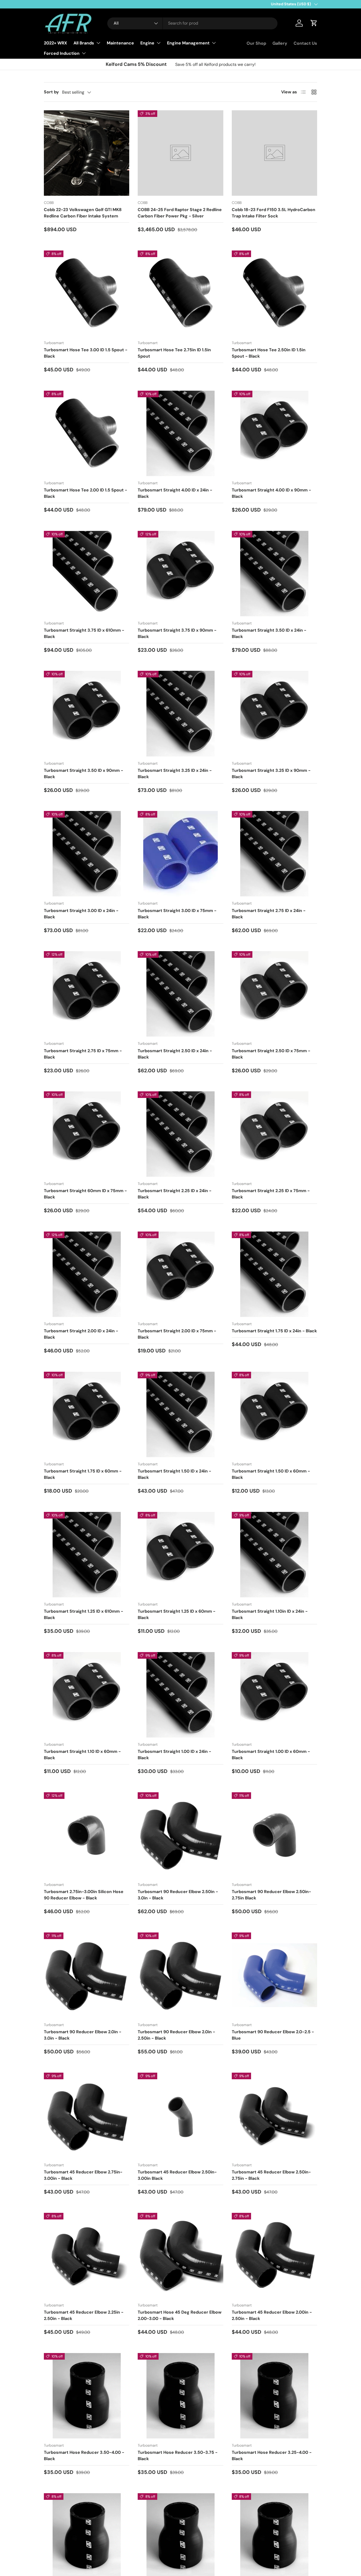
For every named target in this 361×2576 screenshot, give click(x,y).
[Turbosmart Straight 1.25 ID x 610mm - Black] (87, 1555)
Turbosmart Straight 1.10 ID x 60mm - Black (82, 1755)
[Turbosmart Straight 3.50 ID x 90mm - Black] (87, 713)
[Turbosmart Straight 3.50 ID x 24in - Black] (274, 574)
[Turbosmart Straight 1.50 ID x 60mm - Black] (274, 1414)
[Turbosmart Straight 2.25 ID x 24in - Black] (180, 1134)
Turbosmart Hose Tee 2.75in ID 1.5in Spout (174, 353)
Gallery (280, 43)
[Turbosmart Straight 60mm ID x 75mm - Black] (87, 1134)
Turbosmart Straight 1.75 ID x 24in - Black (274, 1331)
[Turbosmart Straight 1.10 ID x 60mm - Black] (87, 1695)
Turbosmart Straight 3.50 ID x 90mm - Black (84, 774)
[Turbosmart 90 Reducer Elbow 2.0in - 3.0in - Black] (87, 1975)
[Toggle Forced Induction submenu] (84, 53)
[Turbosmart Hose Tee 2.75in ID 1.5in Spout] (180, 293)
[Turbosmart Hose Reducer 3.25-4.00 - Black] (274, 2396)
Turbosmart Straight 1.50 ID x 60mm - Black (271, 1474)
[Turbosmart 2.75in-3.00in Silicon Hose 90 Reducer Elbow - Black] (87, 1835)
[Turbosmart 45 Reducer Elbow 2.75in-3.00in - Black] (87, 2115)
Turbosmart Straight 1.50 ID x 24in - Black (174, 1474)
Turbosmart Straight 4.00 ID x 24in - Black (175, 493)
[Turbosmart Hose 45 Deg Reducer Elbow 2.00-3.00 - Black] (180, 2256)
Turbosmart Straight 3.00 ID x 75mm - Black (177, 914)
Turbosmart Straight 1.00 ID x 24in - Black (174, 1755)
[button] (314, 23)
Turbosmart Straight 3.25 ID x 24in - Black (175, 774)
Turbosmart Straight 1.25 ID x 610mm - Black (84, 1614)
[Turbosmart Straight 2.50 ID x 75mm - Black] (274, 994)
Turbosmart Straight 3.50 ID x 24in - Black (269, 633)
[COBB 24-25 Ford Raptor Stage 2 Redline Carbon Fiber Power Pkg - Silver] (180, 153)
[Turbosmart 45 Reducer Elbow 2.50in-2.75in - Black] (274, 2115)
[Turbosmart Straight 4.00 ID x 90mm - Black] (274, 433)
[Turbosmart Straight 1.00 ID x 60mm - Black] (274, 1695)
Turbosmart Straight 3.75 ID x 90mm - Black (177, 633)
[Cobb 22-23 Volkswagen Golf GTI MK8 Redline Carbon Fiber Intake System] (87, 153)
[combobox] (193, 23)
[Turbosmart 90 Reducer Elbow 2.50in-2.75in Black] (274, 1835)
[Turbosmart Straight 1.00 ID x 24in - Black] (180, 1695)
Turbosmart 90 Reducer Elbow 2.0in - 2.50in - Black (176, 2035)
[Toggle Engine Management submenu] (214, 43)
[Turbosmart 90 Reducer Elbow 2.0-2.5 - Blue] (274, 1975)
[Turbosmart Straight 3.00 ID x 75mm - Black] (180, 854)
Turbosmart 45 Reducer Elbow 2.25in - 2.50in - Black (84, 2315)
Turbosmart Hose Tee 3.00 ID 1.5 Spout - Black (86, 353)
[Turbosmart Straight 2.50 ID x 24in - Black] (180, 994)
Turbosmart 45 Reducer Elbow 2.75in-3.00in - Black (83, 2175)
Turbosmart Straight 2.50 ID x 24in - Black (175, 1054)
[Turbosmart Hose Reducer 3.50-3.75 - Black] (180, 2396)
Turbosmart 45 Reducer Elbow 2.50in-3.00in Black (177, 2175)
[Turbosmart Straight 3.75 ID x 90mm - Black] (180, 574)
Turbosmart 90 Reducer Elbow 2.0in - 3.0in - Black (83, 2035)
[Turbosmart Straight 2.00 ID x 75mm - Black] (180, 1274)
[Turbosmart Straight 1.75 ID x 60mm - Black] (87, 1414)
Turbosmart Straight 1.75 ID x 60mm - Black (83, 1474)
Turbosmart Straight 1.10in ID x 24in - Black (270, 1614)
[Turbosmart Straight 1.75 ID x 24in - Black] (274, 1274)
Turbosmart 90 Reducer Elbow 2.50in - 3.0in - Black (178, 1895)
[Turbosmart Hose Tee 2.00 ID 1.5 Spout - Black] (87, 433)
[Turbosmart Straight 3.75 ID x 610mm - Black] (87, 574)
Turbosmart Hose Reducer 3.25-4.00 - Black (272, 2456)
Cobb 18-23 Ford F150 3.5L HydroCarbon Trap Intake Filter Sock (274, 213)
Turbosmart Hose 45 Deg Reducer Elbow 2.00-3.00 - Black (180, 2315)
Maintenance (120, 43)
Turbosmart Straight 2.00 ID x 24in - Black (81, 1334)
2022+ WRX (55, 43)
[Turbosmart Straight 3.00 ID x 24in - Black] (87, 854)
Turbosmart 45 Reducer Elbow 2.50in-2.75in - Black (271, 2175)
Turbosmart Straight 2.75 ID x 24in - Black (269, 914)
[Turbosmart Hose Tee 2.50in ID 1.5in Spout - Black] (274, 293)
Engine (147, 43)
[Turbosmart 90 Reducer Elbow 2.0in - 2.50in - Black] (180, 1975)
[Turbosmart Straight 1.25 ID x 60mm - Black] (180, 1555)
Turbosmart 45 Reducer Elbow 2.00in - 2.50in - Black (272, 2315)
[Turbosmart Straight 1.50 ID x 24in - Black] (180, 1414)
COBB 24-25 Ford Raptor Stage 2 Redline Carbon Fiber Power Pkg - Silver (180, 213)
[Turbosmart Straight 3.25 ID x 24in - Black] (180, 713)
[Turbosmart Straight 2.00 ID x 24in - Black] (87, 1274)
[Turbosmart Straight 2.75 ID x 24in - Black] (274, 854)
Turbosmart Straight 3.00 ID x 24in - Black (81, 914)
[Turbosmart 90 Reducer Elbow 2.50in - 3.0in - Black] (180, 1835)
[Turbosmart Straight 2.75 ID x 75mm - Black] (87, 994)
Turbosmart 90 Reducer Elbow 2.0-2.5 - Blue (273, 2035)
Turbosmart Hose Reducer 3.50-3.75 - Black (178, 2456)
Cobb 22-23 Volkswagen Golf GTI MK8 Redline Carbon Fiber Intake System (83, 213)
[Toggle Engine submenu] (159, 43)
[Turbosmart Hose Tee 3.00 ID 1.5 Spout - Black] (87, 293)
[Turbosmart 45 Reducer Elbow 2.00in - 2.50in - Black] (274, 2256)
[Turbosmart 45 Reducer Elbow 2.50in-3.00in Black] (180, 2115)
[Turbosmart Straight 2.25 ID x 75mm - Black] (274, 1134)
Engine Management (188, 43)
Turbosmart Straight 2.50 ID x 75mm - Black (271, 1054)
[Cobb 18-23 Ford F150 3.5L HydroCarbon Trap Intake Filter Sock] (274, 153)
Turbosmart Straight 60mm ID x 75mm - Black (85, 1194)
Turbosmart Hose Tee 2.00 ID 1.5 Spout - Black (85, 493)
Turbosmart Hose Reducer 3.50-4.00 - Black (84, 2456)
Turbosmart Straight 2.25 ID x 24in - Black (175, 1194)
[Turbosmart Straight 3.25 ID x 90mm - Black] (274, 713)
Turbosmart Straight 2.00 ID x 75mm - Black (177, 1334)
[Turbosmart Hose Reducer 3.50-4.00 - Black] (87, 2396)
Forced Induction (62, 53)
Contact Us (305, 43)
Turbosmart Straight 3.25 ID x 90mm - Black (271, 774)
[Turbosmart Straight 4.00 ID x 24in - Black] (180, 433)
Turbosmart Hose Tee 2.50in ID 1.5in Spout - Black (269, 353)
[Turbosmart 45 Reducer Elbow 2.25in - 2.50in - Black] (87, 2256)
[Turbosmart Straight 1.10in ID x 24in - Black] (274, 1555)
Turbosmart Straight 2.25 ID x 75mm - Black (271, 1194)
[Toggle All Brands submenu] (98, 43)
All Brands (84, 43)
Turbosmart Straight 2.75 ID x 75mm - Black (83, 1054)
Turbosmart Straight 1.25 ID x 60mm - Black (177, 1614)
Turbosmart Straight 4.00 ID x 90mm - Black (271, 493)
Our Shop (256, 43)
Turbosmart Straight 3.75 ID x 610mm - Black (84, 633)
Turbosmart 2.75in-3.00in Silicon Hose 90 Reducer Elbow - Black (84, 1895)
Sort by (51, 92)
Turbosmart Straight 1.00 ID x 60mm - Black (271, 1755)
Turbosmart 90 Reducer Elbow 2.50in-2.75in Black (271, 1895)
